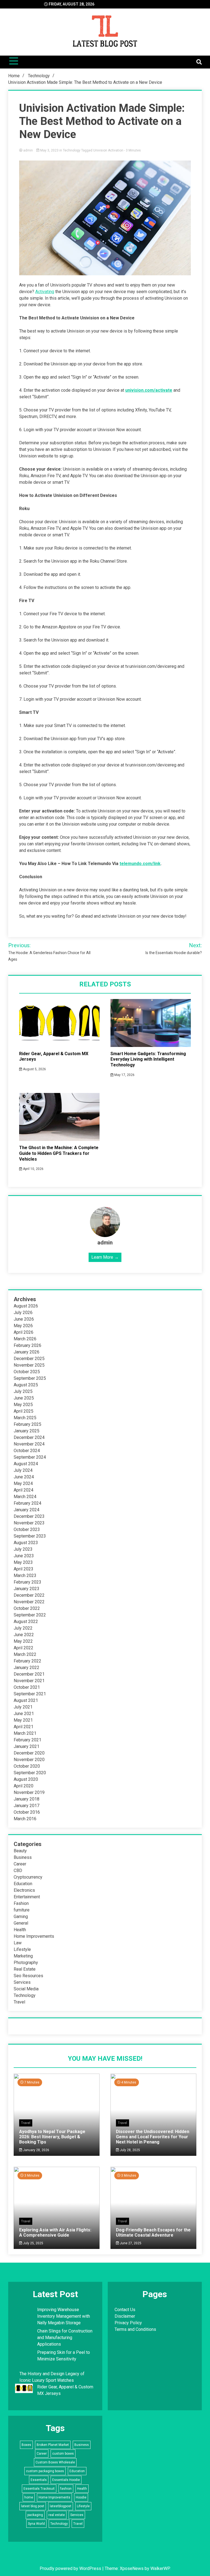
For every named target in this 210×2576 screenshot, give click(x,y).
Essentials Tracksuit (39, 2489)
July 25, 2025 (33, 2243)
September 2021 (30, 1694)
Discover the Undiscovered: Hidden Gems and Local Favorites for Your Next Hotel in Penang (153, 2137)
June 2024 (24, 1477)
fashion (66, 2489)
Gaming (21, 1917)
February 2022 (27, 1661)
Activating (45, 292)
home (29, 2497)
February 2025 (27, 1424)
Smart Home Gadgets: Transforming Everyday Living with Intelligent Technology (148, 1059)
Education (23, 1884)
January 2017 (27, 1806)
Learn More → (105, 1257)
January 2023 (27, 1589)
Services (22, 1982)
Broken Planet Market (53, 2445)
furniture (22, 1910)
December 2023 (29, 1516)
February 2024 (27, 1503)
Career (20, 1864)
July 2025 (23, 1391)
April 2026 (24, 1332)
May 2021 (23, 1720)
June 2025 (24, 1398)
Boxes (26, 2445)
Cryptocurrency (28, 1877)
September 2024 (30, 1457)
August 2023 (26, 1543)
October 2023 (27, 1529)
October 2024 (27, 1451)
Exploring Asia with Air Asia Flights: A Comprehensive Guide (55, 2232)
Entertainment (27, 1897)
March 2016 (25, 1819)
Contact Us (125, 2310)
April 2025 (24, 1411)
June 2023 (24, 1556)
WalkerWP (160, 2568)
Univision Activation (108, 150)
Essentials (39, 2480)
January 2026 (27, 1352)
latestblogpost (61, 2506)
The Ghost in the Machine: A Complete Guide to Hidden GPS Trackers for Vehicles (59, 1153)
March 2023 (25, 1575)
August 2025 (26, 1385)
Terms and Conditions (135, 2329)
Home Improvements (34, 1936)
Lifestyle (22, 1949)
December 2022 (29, 1595)
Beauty (20, 1851)
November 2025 (29, 1365)
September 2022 (30, 1615)
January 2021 (27, 1746)
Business (23, 1857)
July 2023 (23, 1549)
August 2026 (26, 1306)
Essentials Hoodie (66, 2480)
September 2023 (30, 1536)
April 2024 (24, 1490)
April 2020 (24, 1786)
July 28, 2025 (129, 2150)
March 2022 (25, 1654)
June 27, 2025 (130, 2243)
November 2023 (29, 1523)
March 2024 (25, 1497)
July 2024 (23, 1470)
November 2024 (29, 1444)
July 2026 (23, 1313)
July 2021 (23, 1707)
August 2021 (26, 1700)
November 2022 (29, 1602)
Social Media (26, 1989)
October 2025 (27, 1372)
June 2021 (24, 1714)
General (21, 1923)
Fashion (21, 1903)
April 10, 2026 (33, 1169)
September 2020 (30, 1773)
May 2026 (23, 1326)
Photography (26, 1963)
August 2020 (26, 1779)
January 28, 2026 (36, 2150)
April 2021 (24, 1727)
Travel (19, 2002)
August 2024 (26, 1464)
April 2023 (24, 1569)
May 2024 (23, 1483)
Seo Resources (28, 1976)
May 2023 (23, 1562)
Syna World (36, 2524)
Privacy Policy (128, 2323)
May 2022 (23, 1641)
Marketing (23, 1956)
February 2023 (27, 1582)
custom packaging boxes (45, 2471)
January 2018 (27, 1799)
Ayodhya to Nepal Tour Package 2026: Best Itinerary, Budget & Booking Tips (52, 2137)
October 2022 (27, 1608)
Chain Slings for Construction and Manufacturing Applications (65, 2338)
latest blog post (33, 2506)
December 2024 (29, 1437)
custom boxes (63, 2454)
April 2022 (24, 1648)
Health (20, 1930)
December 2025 (29, 1359)
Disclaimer (125, 2316)
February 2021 (27, 1740)
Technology (72, 150)
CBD (18, 1871)
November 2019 (29, 1792)
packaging (35, 2515)
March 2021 (25, 1733)
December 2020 (29, 1753)
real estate (57, 2515)
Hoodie (81, 2497)
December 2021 (29, 1674)
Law (18, 1943)
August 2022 (26, 1622)
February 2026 (27, 1345)
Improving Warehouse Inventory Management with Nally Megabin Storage (64, 2316)
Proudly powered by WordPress (71, 2568)
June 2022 (24, 1635)
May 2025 (23, 1405)
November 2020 (29, 1760)
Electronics (24, 1890)
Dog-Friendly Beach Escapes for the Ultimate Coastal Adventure (153, 2232)
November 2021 (29, 1681)
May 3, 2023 (49, 150)
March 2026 (25, 1339)
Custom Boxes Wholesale (55, 2462)
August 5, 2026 (34, 1069)
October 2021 (27, 1687)
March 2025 (25, 1418)
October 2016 (27, 1812)
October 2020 (27, 1766)
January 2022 (27, 1668)
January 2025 (27, 1431)
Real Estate (25, 1969)
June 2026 (24, 1319)
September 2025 (30, 1378)
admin (28, 150)
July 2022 (23, 1628)
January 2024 (27, 1510)
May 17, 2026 (124, 1075)
